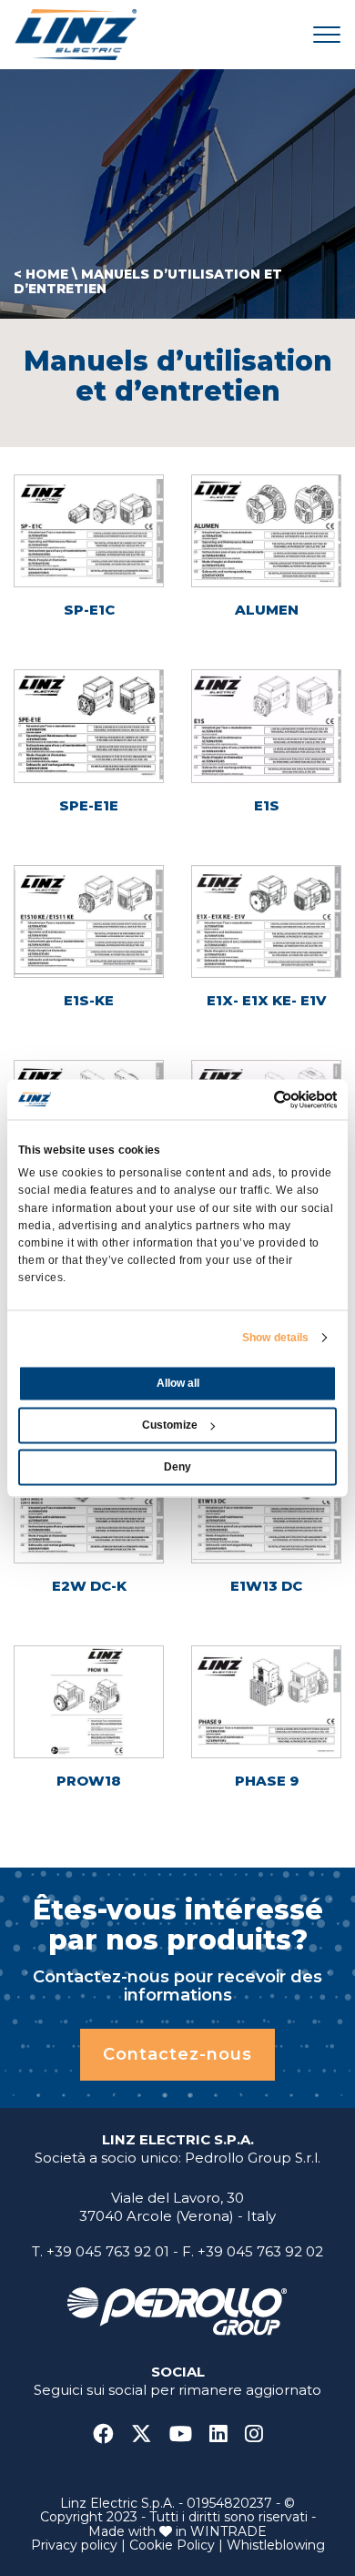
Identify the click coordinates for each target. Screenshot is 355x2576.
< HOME (41, 274)
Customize (170, 1425)
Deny (177, 1467)
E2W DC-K (89, 1586)
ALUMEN (267, 610)
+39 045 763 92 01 (108, 2251)
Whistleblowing (276, 2545)
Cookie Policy (172, 2545)
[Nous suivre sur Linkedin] (225, 2434)
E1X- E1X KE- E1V (266, 1000)
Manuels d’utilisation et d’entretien (148, 281)
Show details (275, 1338)
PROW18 (89, 1781)
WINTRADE (228, 2531)
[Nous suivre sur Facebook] (110, 2434)
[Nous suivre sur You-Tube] (188, 2434)
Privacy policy (74, 2545)
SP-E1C (89, 610)
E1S (267, 805)
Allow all (178, 1383)
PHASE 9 (267, 1781)
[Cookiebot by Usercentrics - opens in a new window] (257, 1099)
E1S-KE (89, 1000)
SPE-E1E (89, 805)
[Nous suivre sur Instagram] (254, 2434)
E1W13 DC (266, 1586)
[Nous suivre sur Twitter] (148, 2434)
